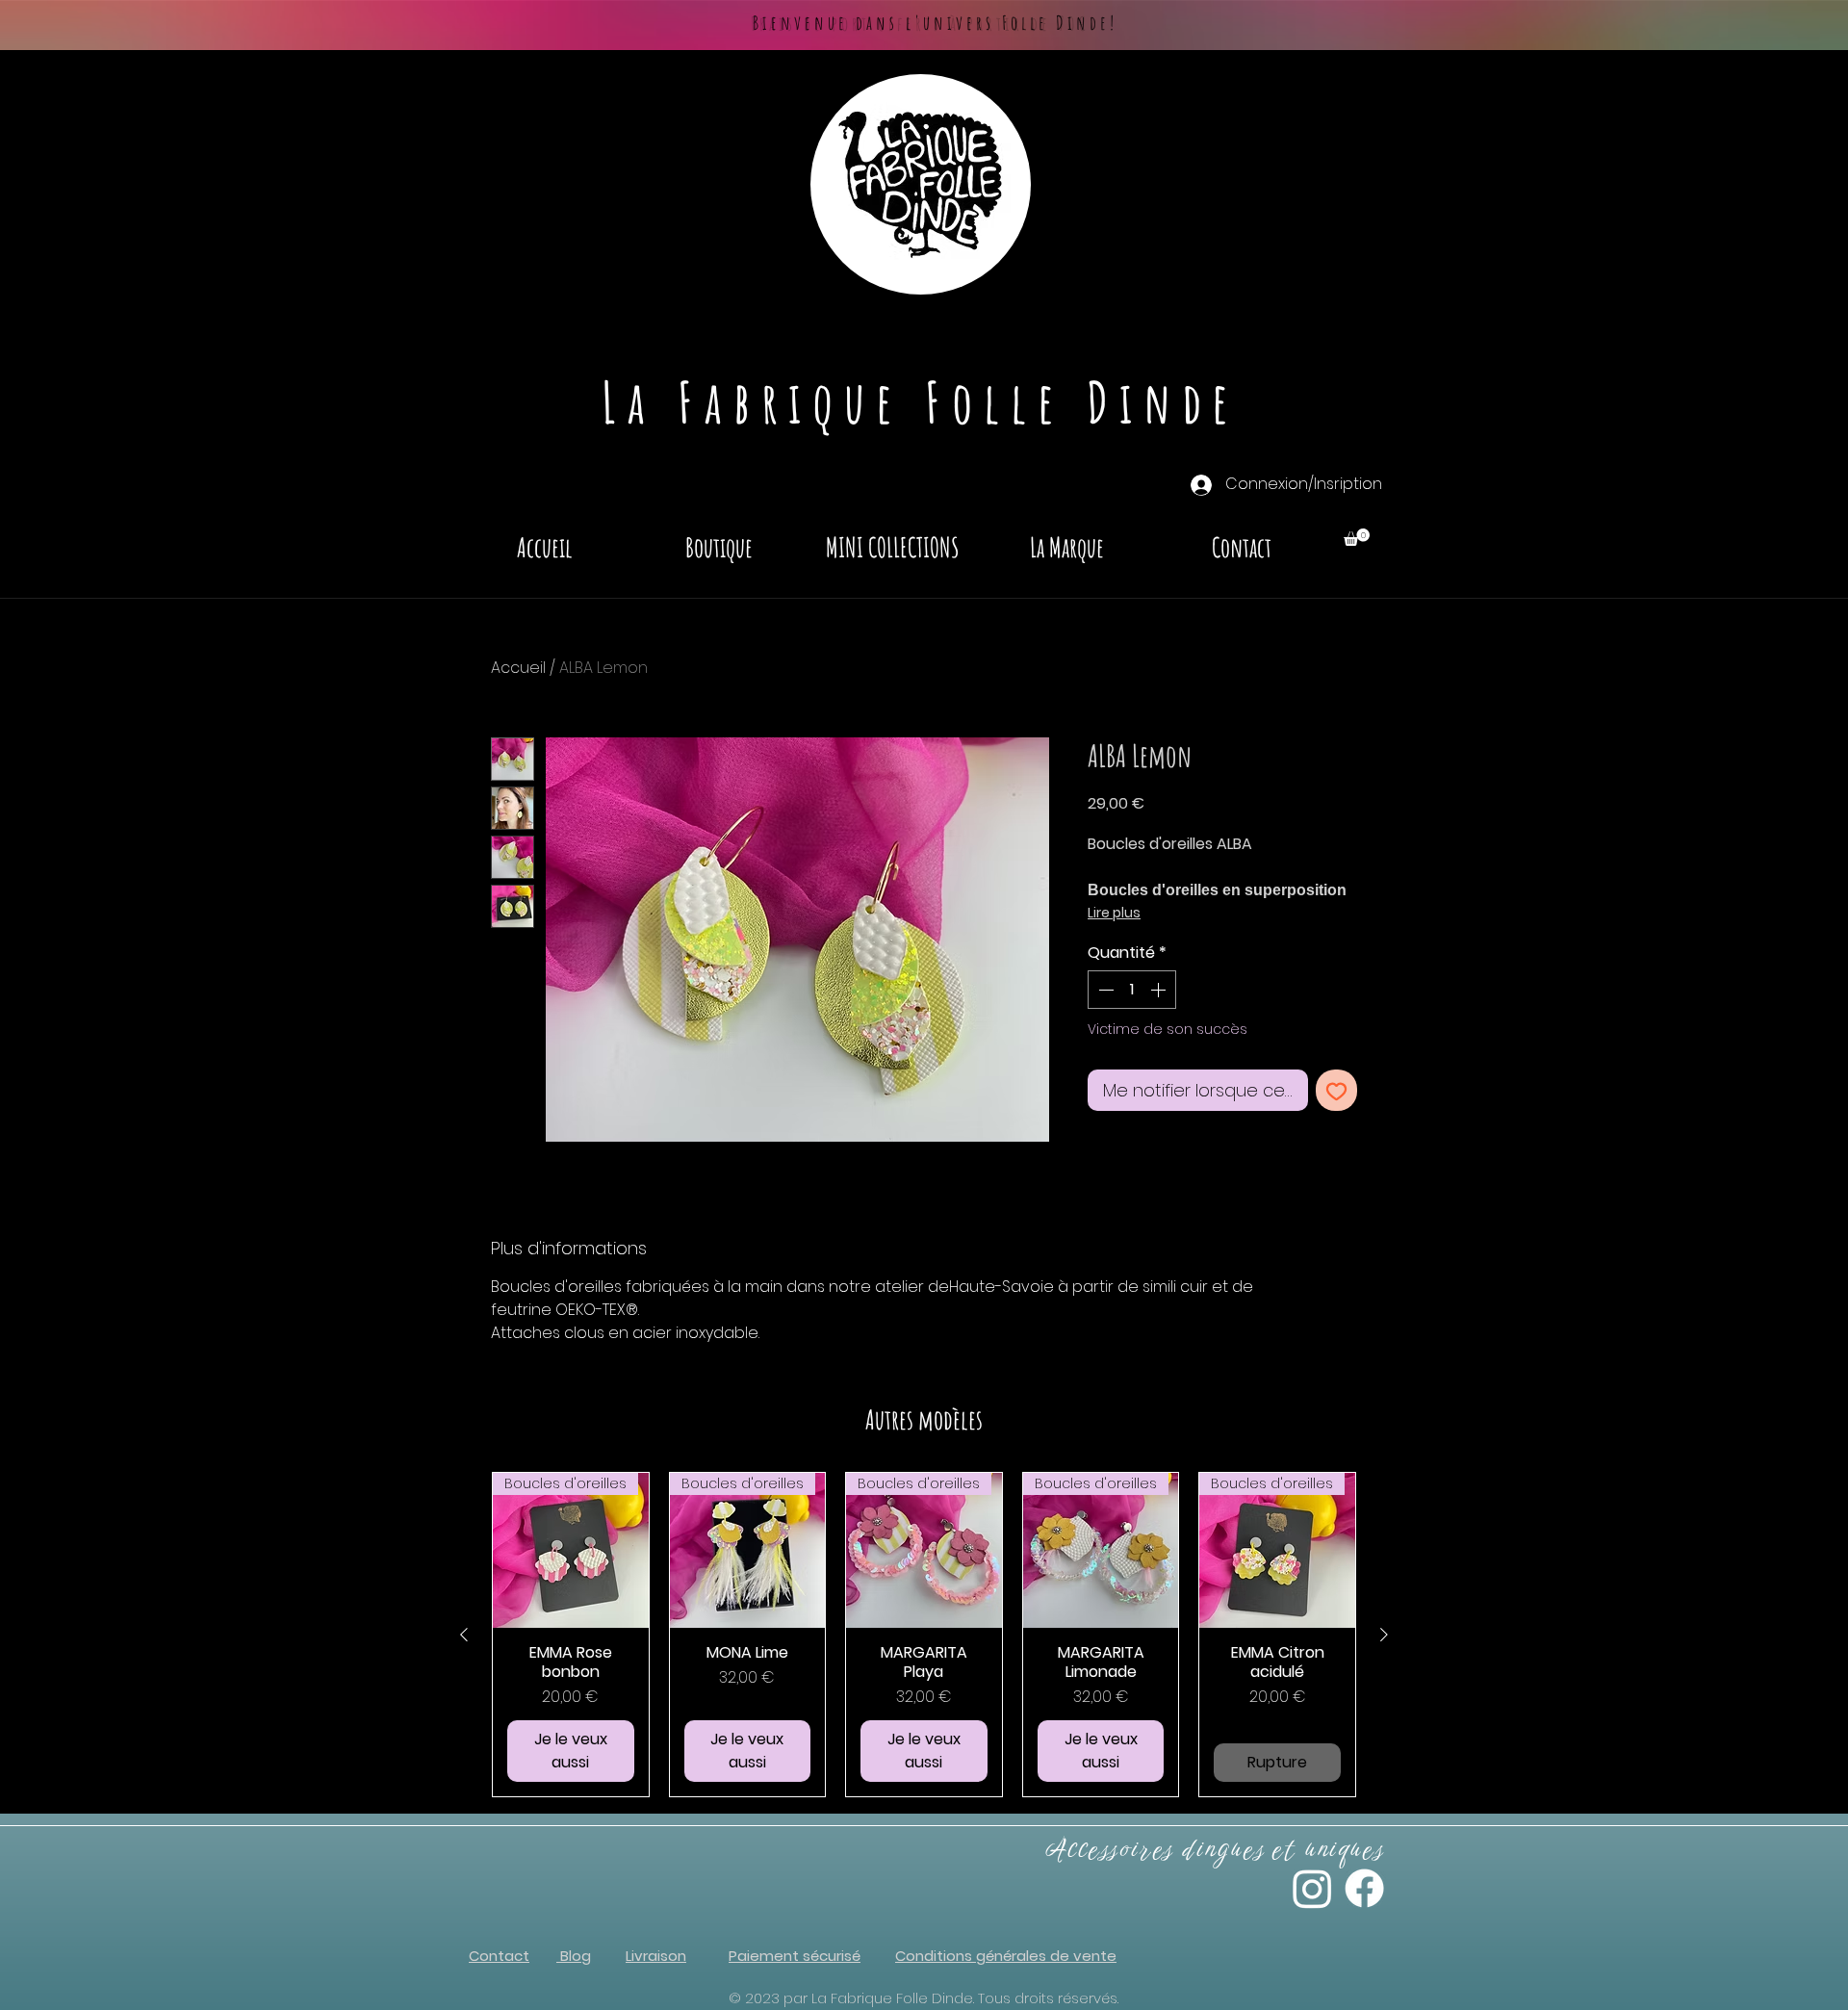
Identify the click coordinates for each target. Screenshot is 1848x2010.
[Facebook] (1364, 1888)
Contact (499, 1956)
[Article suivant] (1384, 1635)
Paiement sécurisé (795, 1956)
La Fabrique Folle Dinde (921, 401)
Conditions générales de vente (1006, 1956)
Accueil (518, 668)
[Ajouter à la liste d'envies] (1336, 1090)
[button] (1357, 537)
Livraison (656, 1956)
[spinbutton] (1132, 990)
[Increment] (1160, 990)
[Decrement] (1104, 990)
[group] (924, 1635)
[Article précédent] (464, 1635)
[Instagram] (1312, 1888)
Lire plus (1114, 913)
